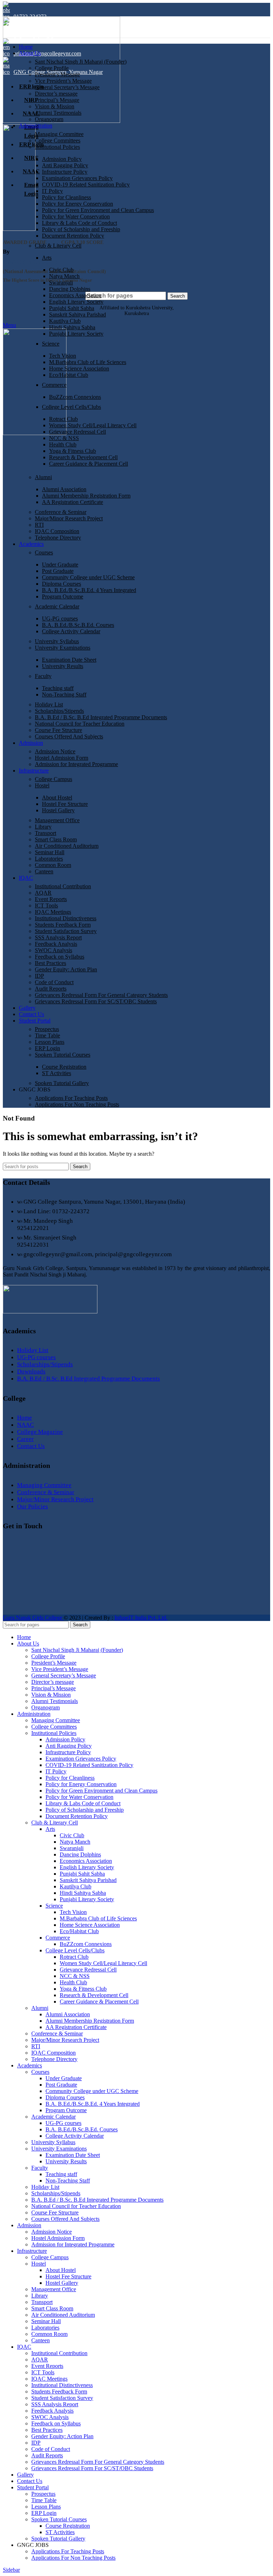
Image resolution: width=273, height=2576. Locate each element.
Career (25, 1439)
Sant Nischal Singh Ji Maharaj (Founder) (81, 62)
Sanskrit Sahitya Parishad (77, 314)
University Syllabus (57, 641)
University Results (63, 666)
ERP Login (47, 1048)
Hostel (42, 785)
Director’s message (56, 94)
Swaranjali (61, 283)
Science (51, 344)
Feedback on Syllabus (60, 957)
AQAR (43, 893)
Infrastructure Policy (65, 172)
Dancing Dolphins (70, 289)
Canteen (44, 871)
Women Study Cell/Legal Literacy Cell (93, 425)
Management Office (57, 820)
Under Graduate (60, 565)
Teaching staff (58, 688)
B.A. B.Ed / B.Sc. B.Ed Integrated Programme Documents (101, 717)
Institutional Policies (57, 147)
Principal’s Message (57, 100)
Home (25, 1418)
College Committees (58, 140)
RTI (39, 525)
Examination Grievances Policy (77, 178)
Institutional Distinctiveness (66, 918)
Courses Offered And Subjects (69, 736)
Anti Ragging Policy (65, 165)
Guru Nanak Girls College (33, 1618)
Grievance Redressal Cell (77, 432)
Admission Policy (62, 159)
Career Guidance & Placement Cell (89, 464)
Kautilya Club (65, 321)
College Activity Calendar (71, 631)
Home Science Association (79, 368)
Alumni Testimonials (58, 113)
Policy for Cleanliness (66, 197)
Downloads (31, 1371)
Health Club (63, 444)
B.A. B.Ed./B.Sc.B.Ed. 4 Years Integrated (89, 590)
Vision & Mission (55, 106)
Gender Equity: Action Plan (66, 969)
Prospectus (47, 1029)
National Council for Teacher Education (80, 724)
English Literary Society (76, 302)
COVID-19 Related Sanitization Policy (86, 185)
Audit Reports (51, 989)
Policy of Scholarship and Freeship (81, 229)
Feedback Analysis (56, 944)
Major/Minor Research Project (69, 518)
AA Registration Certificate (73, 502)
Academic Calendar (57, 606)
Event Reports (51, 899)
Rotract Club (63, 419)
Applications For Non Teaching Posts (77, 1104)
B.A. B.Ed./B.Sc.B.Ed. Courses (78, 625)
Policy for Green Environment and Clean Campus (98, 210)
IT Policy (52, 191)
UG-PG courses (60, 619)
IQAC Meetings (53, 912)
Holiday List (49, 704)
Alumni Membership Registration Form (86, 496)
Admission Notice (55, 751)
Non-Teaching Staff (64, 695)
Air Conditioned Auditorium (67, 846)
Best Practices (50, 963)
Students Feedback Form (63, 925)
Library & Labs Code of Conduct (79, 223)
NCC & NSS (64, 438)
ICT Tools (46, 905)
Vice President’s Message (63, 81)
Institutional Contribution (63, 886)
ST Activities (57, 1073)
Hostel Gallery (58, 810)
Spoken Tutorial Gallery (62, 1083)
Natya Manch (64, 276)
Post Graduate (58, 571)
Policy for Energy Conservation (77, 204)
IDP (39, 976)
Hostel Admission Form (61, 758)
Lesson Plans (50, 1042)
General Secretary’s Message (67, 87)
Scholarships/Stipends (59, 711)
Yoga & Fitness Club (73, 451)
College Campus (53, 779)
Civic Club (61, 270)
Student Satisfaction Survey (66, 931)
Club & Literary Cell (58, 246)
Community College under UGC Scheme (88, 577)
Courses (44, 552)
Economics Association (75, 295)
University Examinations (63, 648)
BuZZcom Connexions (75, 397)
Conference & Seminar (61, 512)
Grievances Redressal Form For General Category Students (101, 995)
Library (43, 827)
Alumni (43, 477)
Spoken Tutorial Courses (63, 1055)
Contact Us (31, 1446)
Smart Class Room (56, 839)
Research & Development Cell (83, 457)
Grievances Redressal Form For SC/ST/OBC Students (96, 1001)
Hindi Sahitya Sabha (72, 327)
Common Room (53, 865)
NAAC (25, 1425)
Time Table (47, 1035)
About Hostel (57, 798)
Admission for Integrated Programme (76, 764)
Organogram (49, 119)
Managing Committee (59, 134)
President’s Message (57, 74)
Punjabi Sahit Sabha (72, 308)
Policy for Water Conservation (76, 216)
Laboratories (49, 859)
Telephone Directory (58, 538)
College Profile (52, 68)
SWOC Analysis (53, 950)
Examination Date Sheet (69, 660)
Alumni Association (64, 489)
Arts (47, 258)
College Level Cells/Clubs (71, 407)
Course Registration (64, 1067)
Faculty (43, 676)
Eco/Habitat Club (69, 375)
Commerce (54, 385)
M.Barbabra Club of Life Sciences (88, 362)
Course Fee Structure (58, 730)
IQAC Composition (57, 531)
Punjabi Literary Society (76, 334)
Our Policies (33, 1506)
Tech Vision (63, 356)
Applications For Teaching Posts (71, 1098)
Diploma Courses (61, 584)
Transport (45, 833)
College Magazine (40, 1432)
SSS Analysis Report (58, 937)
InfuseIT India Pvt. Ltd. (141, 1618)
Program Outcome (63, 596)
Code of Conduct (54, 982)
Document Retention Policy (73, 236)
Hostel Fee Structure (65, 804)
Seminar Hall (50, 852)
